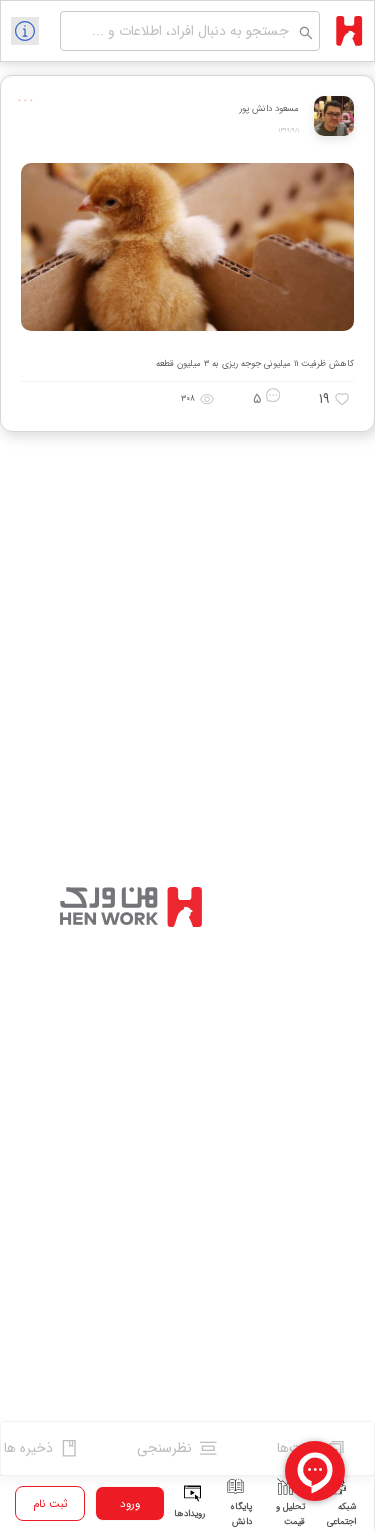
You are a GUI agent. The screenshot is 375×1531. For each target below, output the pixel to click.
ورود (130, 1504)
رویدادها (189, 1514)
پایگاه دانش (241, 1514)
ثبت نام (50, 1504)
